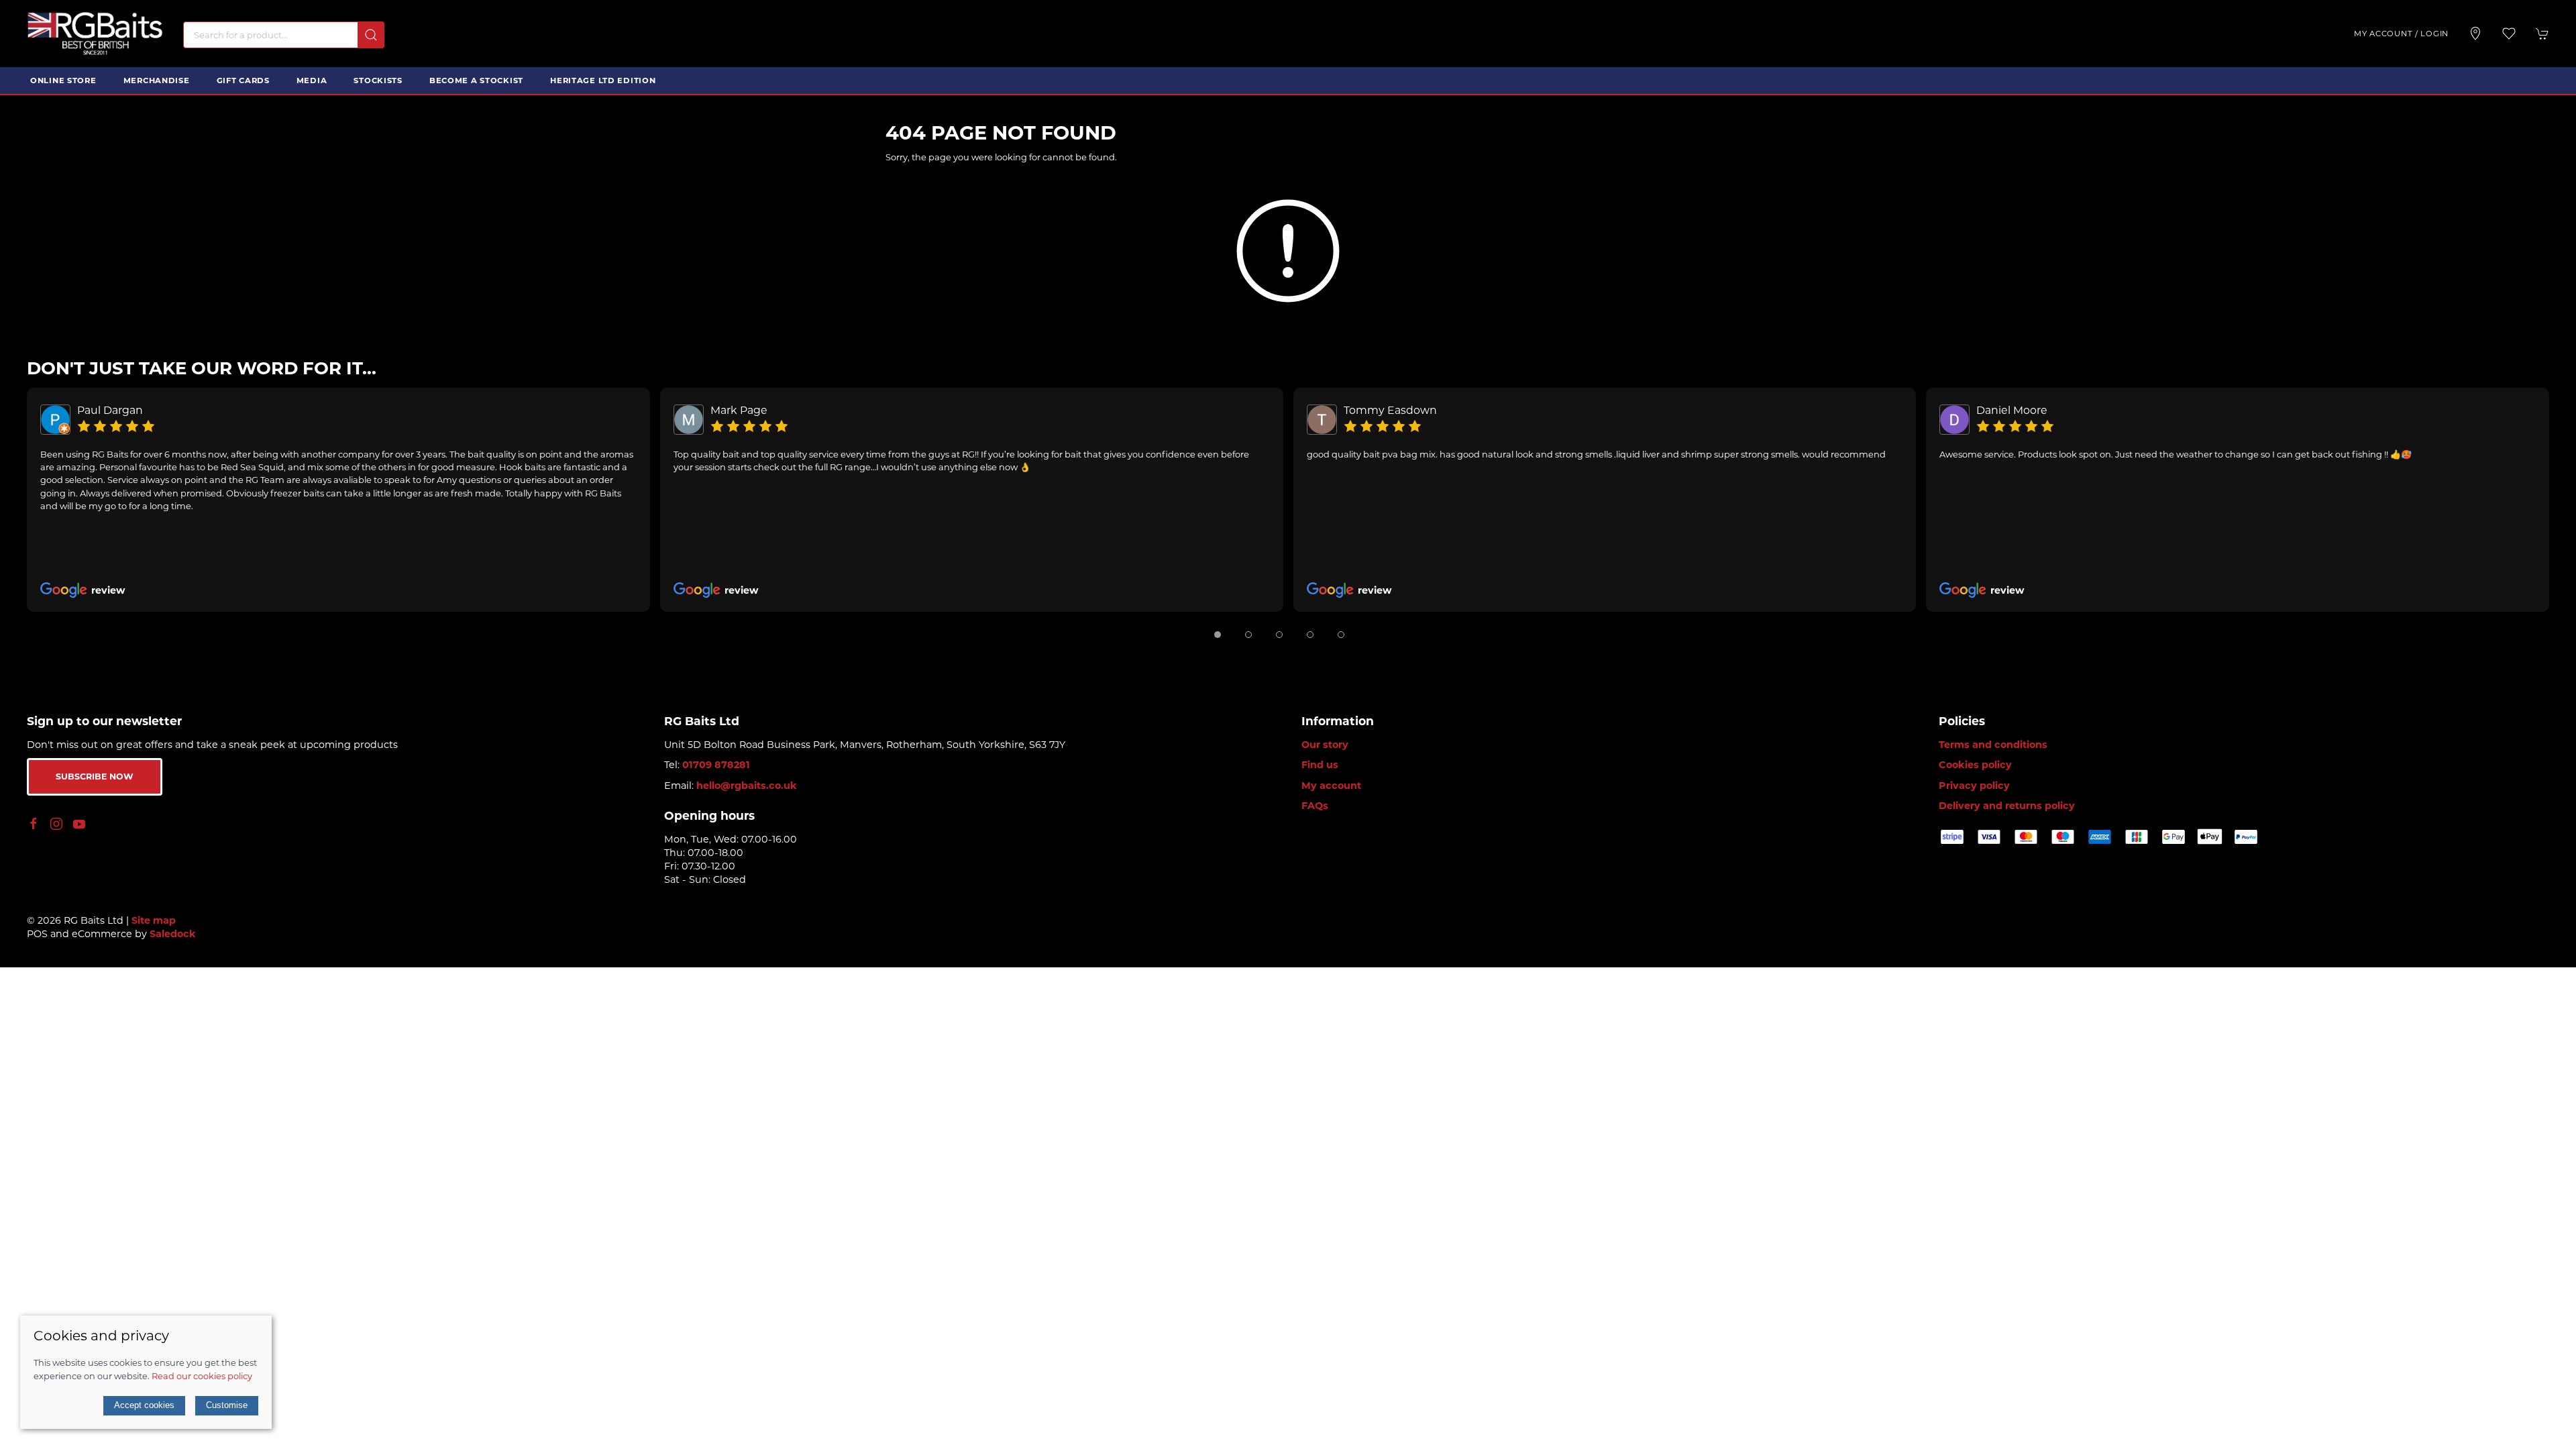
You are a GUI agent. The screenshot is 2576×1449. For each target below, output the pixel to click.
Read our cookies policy (202, 1376)
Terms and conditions (1993, 745)
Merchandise (157, 80)
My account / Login (2401, 34)
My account (1331, 786)
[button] (2509, 34)
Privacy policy (1974, 786)
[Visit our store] (2475, 34)
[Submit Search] (371, 35)
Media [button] (312, 80)
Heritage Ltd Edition (603, 80)
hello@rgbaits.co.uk (747, 786)
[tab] (1218, 635)
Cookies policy (1975, 765)
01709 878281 (716, 765)
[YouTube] (79, 824)
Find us (1320, 765)
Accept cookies (144, 1405)
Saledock (173, 934)
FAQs (1315, 806)
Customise (227, 1405)
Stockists (378, 80)
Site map (154, 920)
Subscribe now (95, 776)
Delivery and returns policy (2007, 806)
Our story (1325, 745)
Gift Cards (243, 80)
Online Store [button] (63, 80)
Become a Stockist (476, 80)
